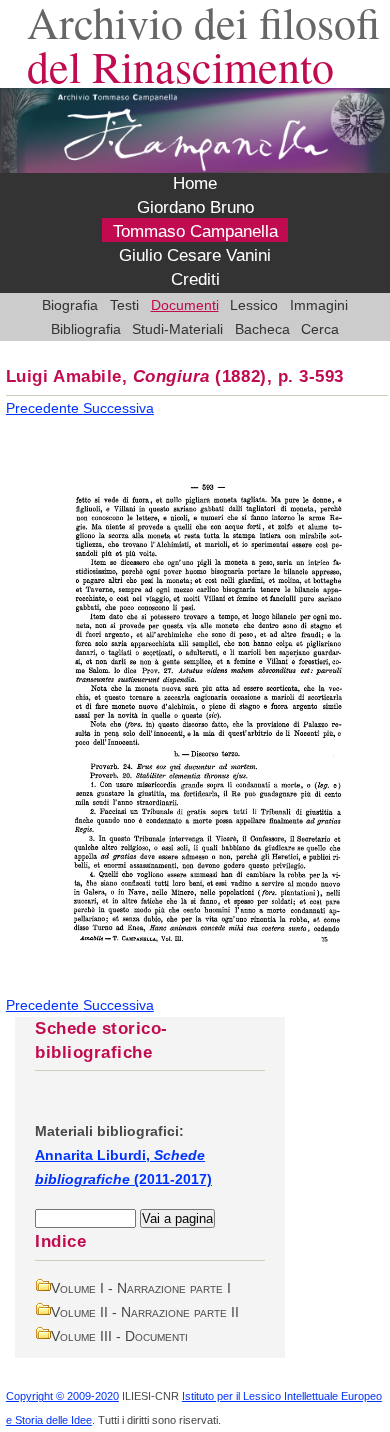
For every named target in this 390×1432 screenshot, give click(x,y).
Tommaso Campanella (195, 232)
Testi (124, 305)
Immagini (319, 305)
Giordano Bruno (195, 208)
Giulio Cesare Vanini (195, 256)
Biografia (70, 305)
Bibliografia (86, 329)
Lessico (254, 305)
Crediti (195, 280)
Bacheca (262, 329)
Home (195, 184)
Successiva (118, 408)
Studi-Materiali (177, 329)
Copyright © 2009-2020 (62, 1396)
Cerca (320, 329)
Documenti (185, 305)
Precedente (44, 408)
